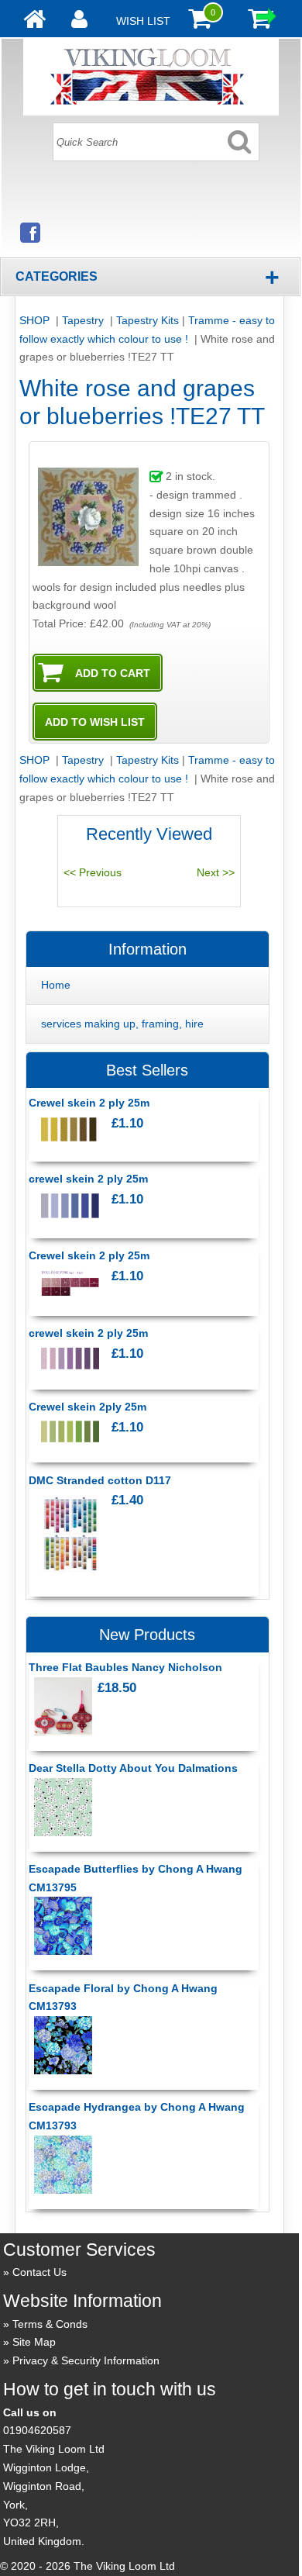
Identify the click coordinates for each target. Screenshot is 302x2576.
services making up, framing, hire (122, 1024)
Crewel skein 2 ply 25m (89, 1103)
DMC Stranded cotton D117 (100, 1480)
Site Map (34, 2342)
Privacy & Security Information (86, 2360)
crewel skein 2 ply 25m (88, 1179)
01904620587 (37, 2430)
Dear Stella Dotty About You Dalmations (133, 1768)
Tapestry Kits (148, 320)
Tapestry (84, 320)
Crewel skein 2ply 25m (88, 1407)
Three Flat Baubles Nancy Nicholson (125, 1667)
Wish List (143, 21)
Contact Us (39, 2272)
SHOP (36, 320)
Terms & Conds (50, 2324)
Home (56, 985)
